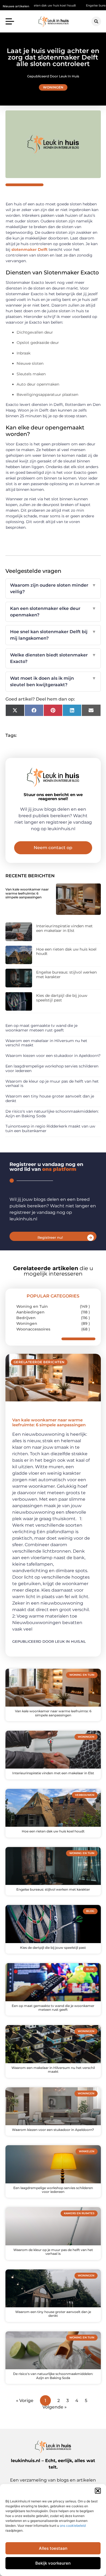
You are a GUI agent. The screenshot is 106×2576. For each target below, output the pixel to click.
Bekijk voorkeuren (53, 2563)
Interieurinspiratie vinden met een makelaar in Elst (64, 928)
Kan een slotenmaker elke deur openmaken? (53, 612)
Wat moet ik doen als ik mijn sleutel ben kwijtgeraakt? (53, 681)
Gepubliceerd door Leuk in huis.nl (49, 1641)
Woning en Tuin (32, 1306)
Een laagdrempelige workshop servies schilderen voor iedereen (52, 1068)
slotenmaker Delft (29, 249)
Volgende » (54, 2407)
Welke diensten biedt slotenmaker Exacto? (53, 658)
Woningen (53, 87)
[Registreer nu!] (91, 1238)
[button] (98, 2491)
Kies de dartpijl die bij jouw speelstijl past (62, 998)
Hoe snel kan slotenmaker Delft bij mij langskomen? (53, 635)
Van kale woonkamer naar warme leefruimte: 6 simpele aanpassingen (27, 893)
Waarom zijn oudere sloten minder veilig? (53, 588)
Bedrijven (26, 1318)
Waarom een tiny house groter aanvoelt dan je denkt (50, 1098)
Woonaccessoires (33, 1329)
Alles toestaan (53, 2548)
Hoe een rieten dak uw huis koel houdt (66, 952)
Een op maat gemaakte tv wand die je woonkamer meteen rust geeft (41, 1028)
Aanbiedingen (30, 1312)
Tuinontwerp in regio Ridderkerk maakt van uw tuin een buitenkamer (50, 1128)
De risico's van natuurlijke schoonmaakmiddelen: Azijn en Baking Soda (52, 1114)
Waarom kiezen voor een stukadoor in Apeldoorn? (53, 1056)
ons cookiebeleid (73, 2526)
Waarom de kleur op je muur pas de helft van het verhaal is (52, 1084)
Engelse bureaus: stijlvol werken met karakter (66, 975)
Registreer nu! (50, 1237)
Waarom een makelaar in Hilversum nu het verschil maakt (46, 1043)
